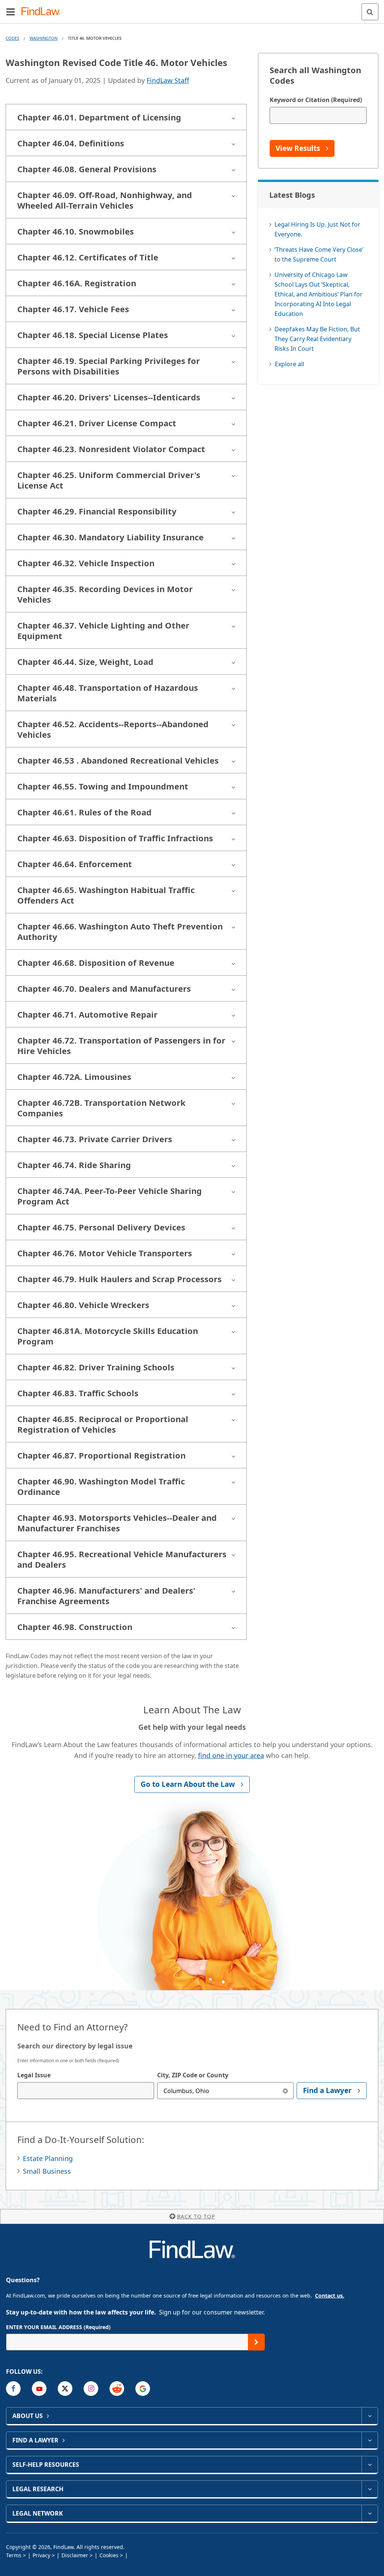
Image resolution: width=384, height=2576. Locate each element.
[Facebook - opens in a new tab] (13, 2389)
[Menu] (10, 12)
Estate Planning (48, 2158)
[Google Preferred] (143, 2389)
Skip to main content (192, 9)
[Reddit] (117, 2389)
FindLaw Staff (168, 80)
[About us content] (370, 2416)
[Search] (370, 12)
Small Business (47, 2171)
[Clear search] (285, 2091)
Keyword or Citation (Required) (316, 100)
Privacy (41, 2555)
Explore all (289, 364)
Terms (14, 2555)
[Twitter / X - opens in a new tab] (65, 2389)
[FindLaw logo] (43, 12)
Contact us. (330, 2296)
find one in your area (231, 1755)
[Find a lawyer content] (370, 2440)
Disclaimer (75, 2555)
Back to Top (196, 2216)
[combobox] (86, 2091)
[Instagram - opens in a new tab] (91, 2389)
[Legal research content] (370, 2489)
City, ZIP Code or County (193, 2075)
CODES (12, 38)
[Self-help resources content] (370, 2465)
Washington (43, 38)
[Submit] (256, 2342)
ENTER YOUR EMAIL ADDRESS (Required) (58, 2327)
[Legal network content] (370, 2513)
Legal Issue (34, 2075)
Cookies (109, 2555)
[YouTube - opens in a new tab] (39, 2389)
